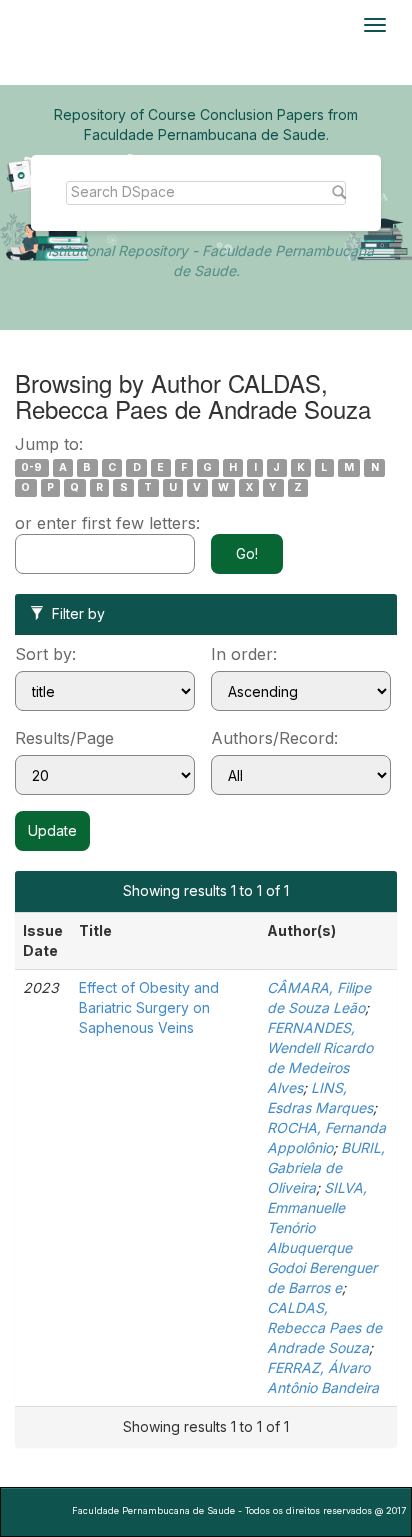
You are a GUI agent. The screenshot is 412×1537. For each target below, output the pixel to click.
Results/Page (64, 738)
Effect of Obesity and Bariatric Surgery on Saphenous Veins (149, 1007)
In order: (244, 654)
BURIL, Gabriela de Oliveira (326, 1167)
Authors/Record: (274, 738)
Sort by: (45, 654)
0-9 (31, 467)
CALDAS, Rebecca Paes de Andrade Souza (324, 1327)
